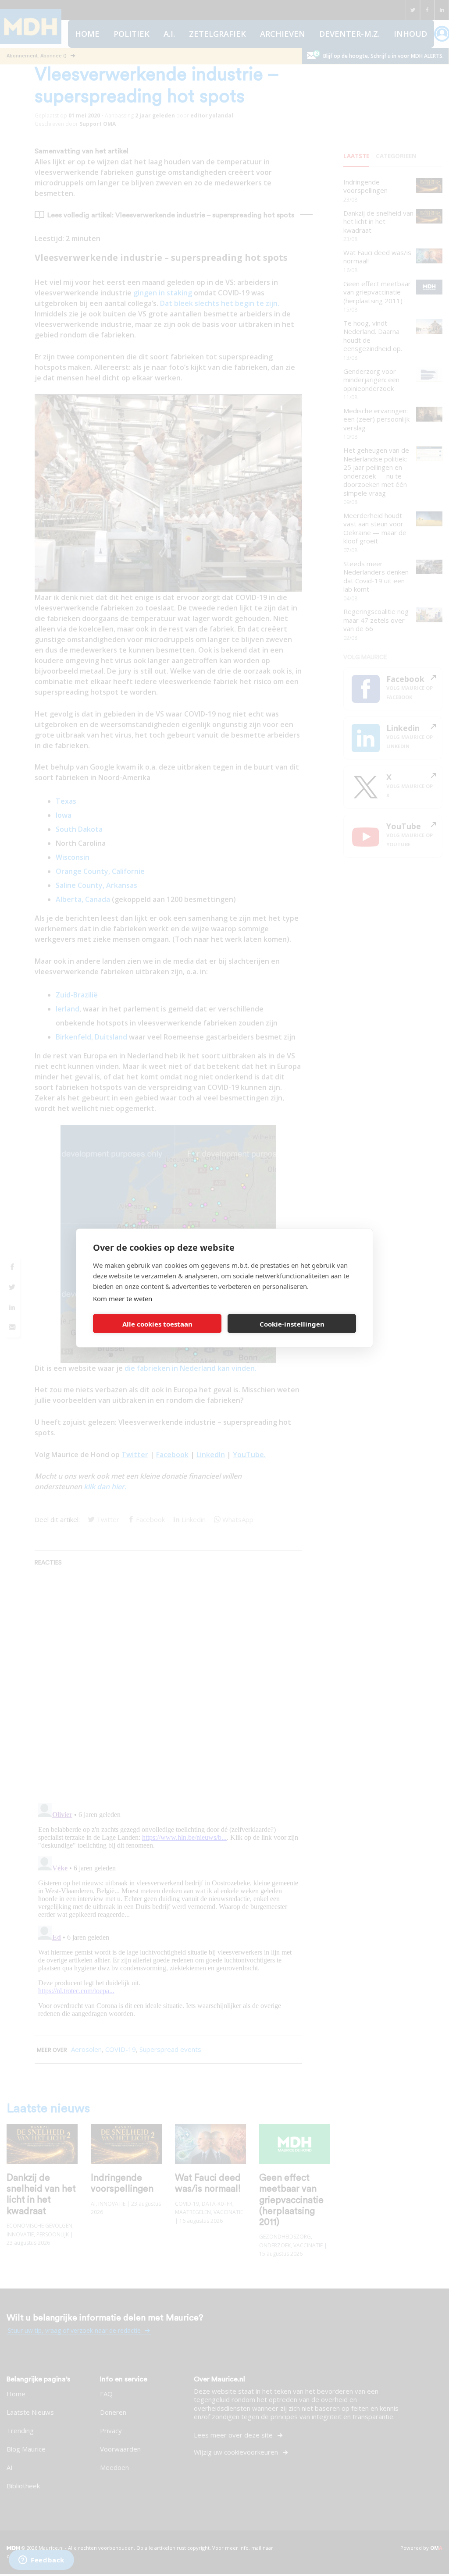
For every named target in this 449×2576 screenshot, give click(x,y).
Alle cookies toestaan (157, 1323)
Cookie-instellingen (292, 1323)
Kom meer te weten (123, 1299)
